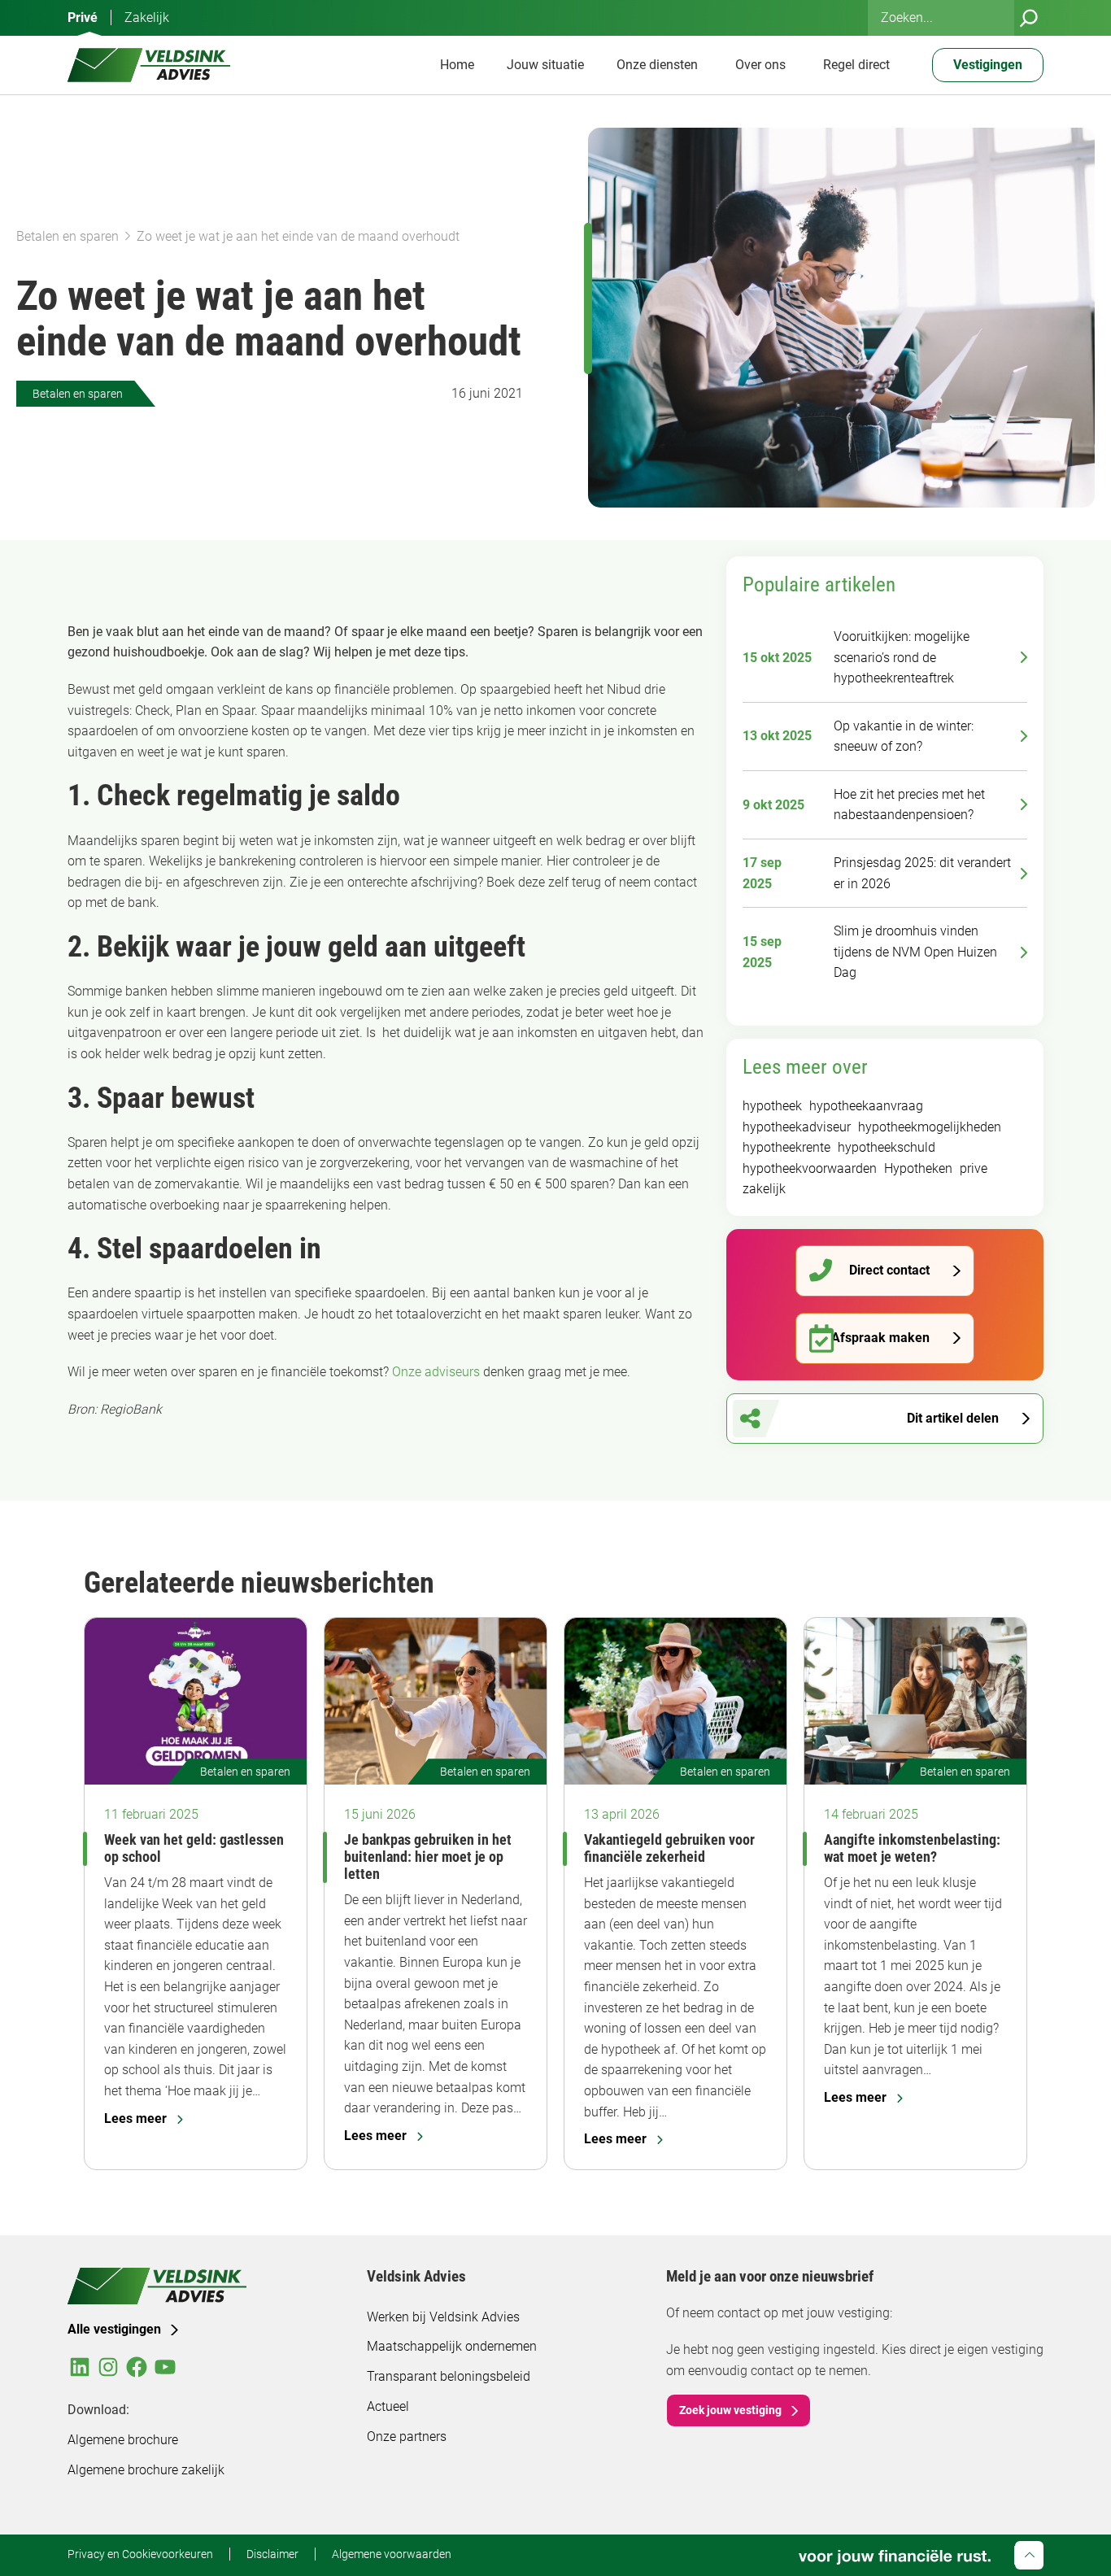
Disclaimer (272, 2554)
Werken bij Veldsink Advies (443, 2317)
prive (974, 1168)
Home (457, 65)
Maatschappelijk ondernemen (452, 2346)
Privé (83, 17)
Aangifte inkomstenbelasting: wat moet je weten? (912, 1848)
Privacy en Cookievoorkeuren (140, 2554)
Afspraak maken (880, 1338)
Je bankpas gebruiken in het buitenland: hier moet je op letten (428, 1857)
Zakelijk (147, 17)
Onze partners (407, 2437)
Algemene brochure (123, 2440)
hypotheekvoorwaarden (810, 1168)
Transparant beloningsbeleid (449, 2376)
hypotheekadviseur (797, 1127)
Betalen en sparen (68, 236)
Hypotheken (918, 1168)
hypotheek (772, 1106)
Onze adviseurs (436, 1372)
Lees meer (135, 2118)
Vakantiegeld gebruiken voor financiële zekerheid (669, 1848)
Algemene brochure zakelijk (146, 2470)
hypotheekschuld (887, 1147)
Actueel (388, 2406)
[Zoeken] (1029, 18)
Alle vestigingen (114, 2329)
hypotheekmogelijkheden (930, 1127)
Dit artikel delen (953, 1418)
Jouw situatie (545, 65)
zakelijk (764, 1189)
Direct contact (889, 1270)
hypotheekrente (786, 1147)
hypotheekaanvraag (866, 1106)
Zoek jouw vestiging (730, 2410)
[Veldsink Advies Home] (149, 65)
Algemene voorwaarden (392, 2554)
